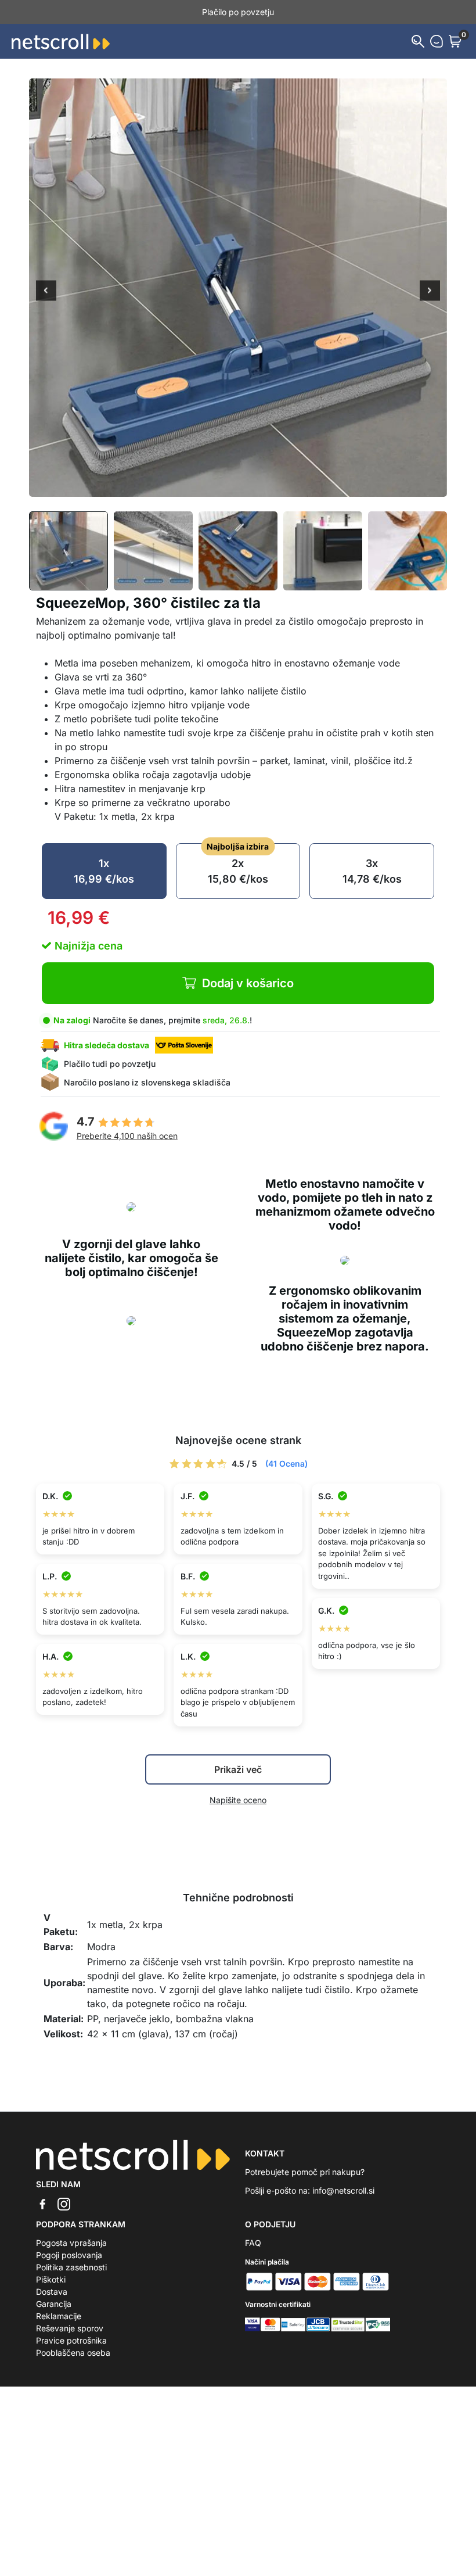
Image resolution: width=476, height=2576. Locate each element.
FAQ (253, 2243)
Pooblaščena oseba (73, 2353)
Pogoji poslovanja (69, 2255)
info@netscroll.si (343, 2190)
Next (430, 292)
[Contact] (437, 41)
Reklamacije (59, 2316)
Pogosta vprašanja (71, 2243)
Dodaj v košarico (248, 983)
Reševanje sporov (70, 2328)
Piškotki (51, 2279)
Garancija (54, 2304)
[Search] (418, 41)
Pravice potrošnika (71, 2340)
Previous (46, 292)
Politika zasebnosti (71, 2267)
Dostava (52, 2292)
